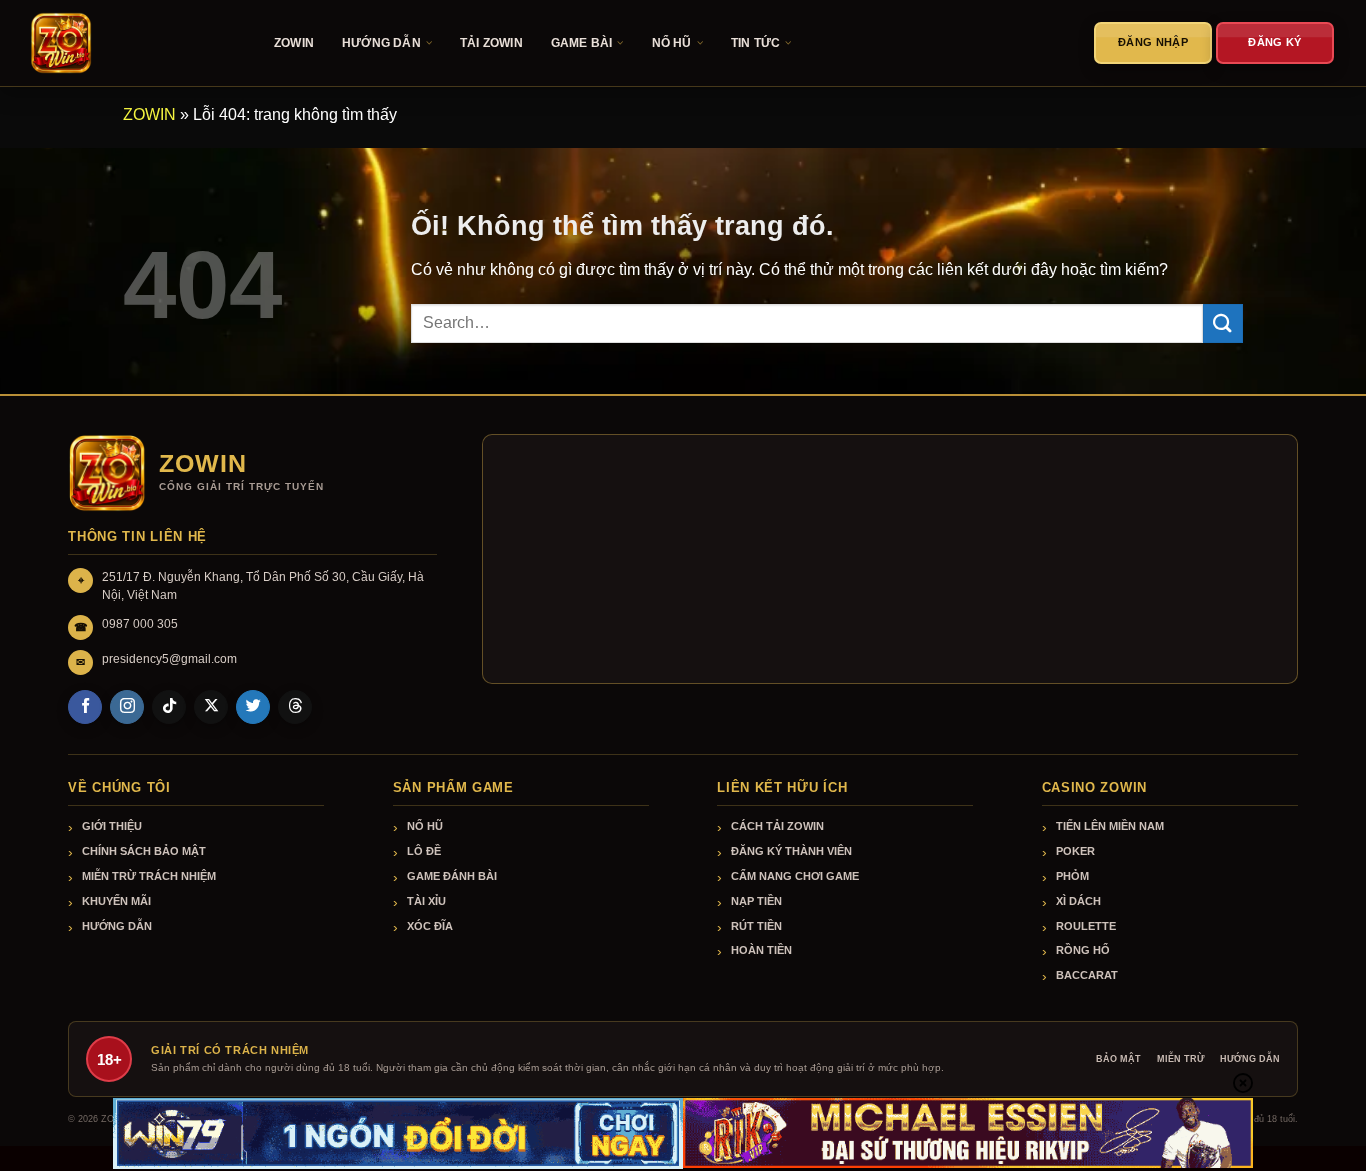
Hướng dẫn (117, 926)
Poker (1075, 851)
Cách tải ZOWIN (777, 826)
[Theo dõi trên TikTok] (169, 707)
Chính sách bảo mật (144, 851)
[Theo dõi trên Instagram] (127, 707)
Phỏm (1072, 876)
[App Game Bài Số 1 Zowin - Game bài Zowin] (130, 43)
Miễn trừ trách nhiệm (149, 876)
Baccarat (1087, 975)
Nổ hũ (425, 826)
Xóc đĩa (430, 926)
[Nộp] (1223, 323)
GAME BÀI (582, 43)
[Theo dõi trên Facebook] (85, 707)
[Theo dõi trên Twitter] (253, 707)
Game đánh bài (452, 876)
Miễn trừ (1180, 1059)
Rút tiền (756, 926)
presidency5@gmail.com (169, 659)
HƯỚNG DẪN (381, 43)
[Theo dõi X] (211, 707)
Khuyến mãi (116, 901)
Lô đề (424, 851)
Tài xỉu (426, 901)
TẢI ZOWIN (491, 43)
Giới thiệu (112, 826)
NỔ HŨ (672, 43)
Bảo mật (1118, 1059)
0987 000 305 (140, 624)
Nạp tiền (756, 901)
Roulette (1086, 926)
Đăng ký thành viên (791, 851)
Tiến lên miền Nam (1110, 826)
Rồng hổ (1083, 950)
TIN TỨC (755, 43)
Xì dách (1078, 901)
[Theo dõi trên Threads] (295, 707)
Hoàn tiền (761, 950)
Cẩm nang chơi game (795, 876)
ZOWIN (294, 43)
